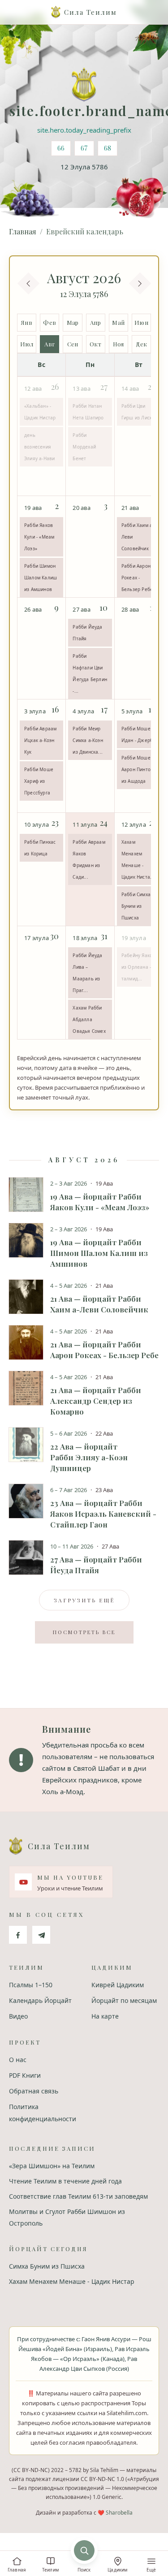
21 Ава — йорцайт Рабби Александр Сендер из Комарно (96, 1401)
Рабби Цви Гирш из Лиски (138, 412)
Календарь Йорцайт (40, 2000)
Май (118, 322)
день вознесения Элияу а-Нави (39, 447)
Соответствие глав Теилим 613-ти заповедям (78, 2196)
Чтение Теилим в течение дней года (65, 2181)
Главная (23, 231)
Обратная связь (34, 2091)
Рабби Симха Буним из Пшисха (136, 906)
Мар (73, 322)
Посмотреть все (84, 1632)
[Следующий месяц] (140, 283)
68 (108, 148)
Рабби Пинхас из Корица (40, 848)
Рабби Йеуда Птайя (87, 633)
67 (84, 148)
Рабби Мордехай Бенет (84, 447)
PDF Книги (25, 2075)
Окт (95, 344)
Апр (95, 322)
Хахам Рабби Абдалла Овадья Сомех (89, 1019)
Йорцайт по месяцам (124, 2000)
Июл (27, 344)
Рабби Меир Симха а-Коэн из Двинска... (88, 740)
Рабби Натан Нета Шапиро (88, 412)
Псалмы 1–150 (31, 1985)
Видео (18, 2016)
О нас (18, 2060)
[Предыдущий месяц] (28, 283)
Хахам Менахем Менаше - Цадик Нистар (72, 2281)
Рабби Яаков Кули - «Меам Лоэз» (39, 537)
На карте (105, 2016)
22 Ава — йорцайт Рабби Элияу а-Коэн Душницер (89, 1457)
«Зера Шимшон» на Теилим (52, 2166)
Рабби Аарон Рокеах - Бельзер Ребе (137, 578)
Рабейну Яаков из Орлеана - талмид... (138, 967)
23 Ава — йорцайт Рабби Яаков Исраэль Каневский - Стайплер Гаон (103, 1514)
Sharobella (119, 2513)
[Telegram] (41, 1935)
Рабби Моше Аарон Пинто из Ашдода (136, 769)
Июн (141, 322)
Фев (50, 322)
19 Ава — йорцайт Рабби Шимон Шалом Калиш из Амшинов (99, 1253)
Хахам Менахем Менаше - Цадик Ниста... (138, 859)
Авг (50, 344)
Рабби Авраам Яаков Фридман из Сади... (89, 859)
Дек (142, 344)
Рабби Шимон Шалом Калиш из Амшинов (41, 578)
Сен (73, 344)
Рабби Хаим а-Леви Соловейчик (138, 537)
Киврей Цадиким (118, 1985)
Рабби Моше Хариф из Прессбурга (39, 781)
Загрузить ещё (84, 1600)
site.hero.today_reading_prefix (84, 130)
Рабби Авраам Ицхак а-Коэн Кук (40, 740)
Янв (27, 322)
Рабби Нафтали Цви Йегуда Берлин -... (90, 673)
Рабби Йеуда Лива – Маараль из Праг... (87, 973)
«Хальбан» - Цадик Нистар (40, 412)
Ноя (118, 344)
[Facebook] (18, 1935)
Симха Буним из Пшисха (47, 2266)
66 (61, 148)
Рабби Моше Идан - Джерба (139, 734)
